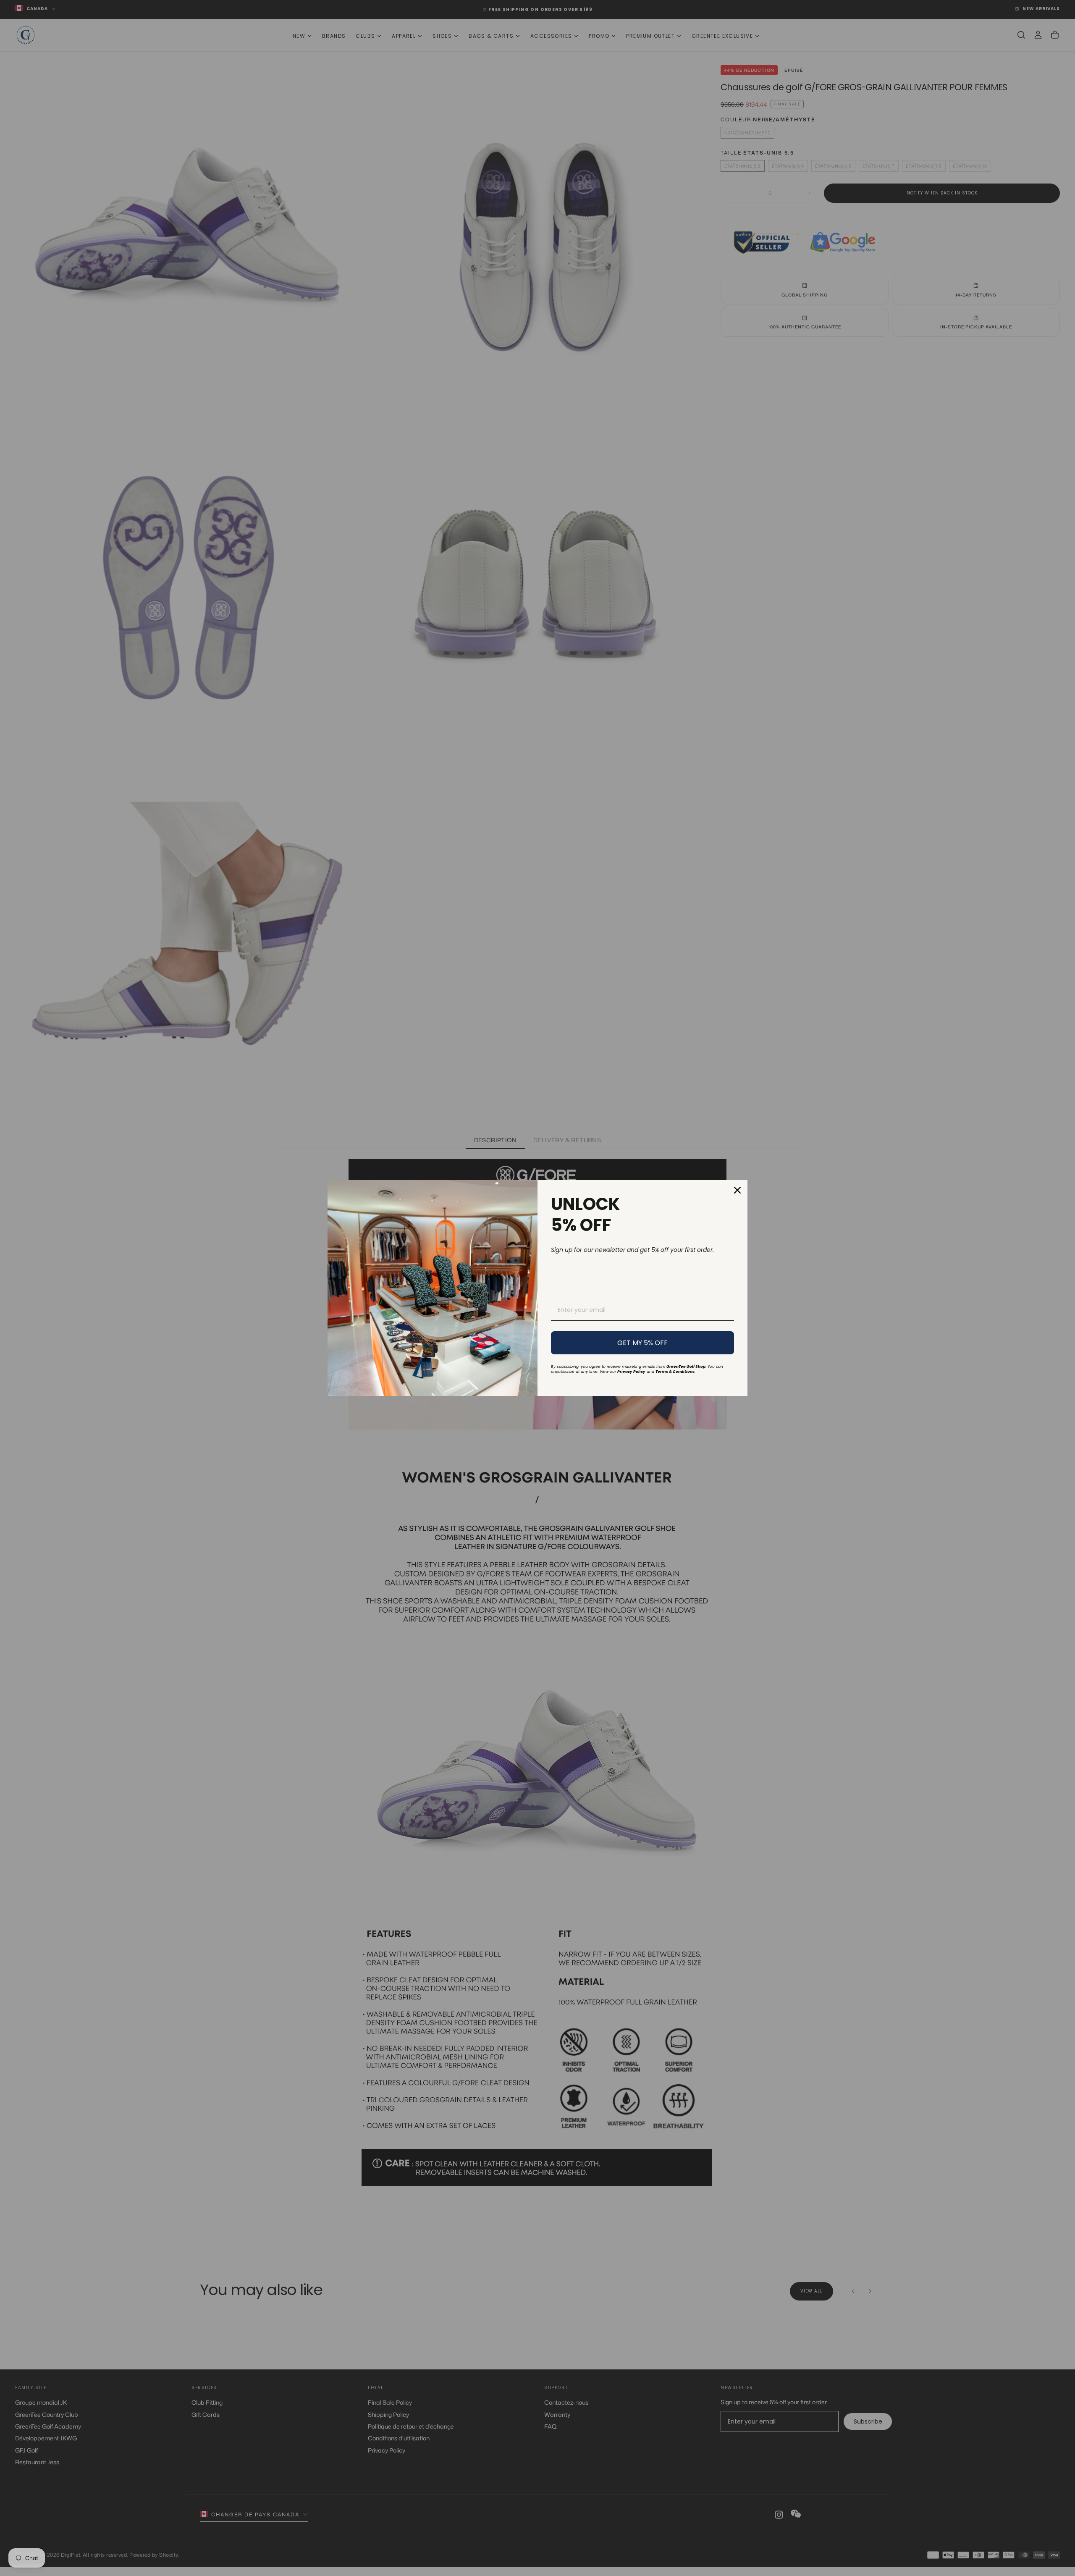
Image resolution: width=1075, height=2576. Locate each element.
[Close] (737, 1190)
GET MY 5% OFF (642, 1343)
